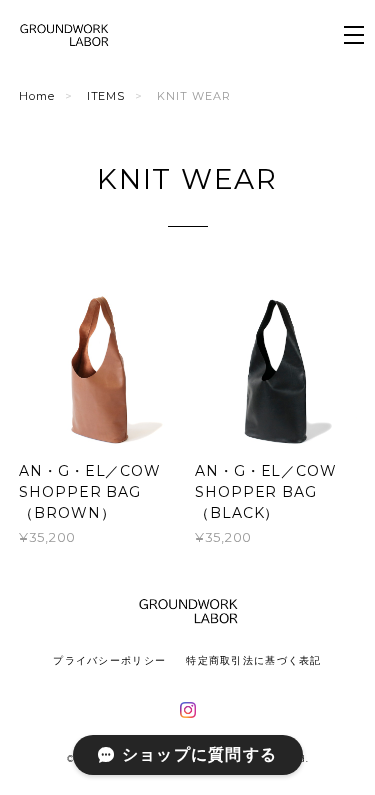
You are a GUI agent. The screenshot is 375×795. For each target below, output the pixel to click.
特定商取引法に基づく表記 (253, 660)
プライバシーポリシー (109, 660)
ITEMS (106, 96)
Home (37, 96)
